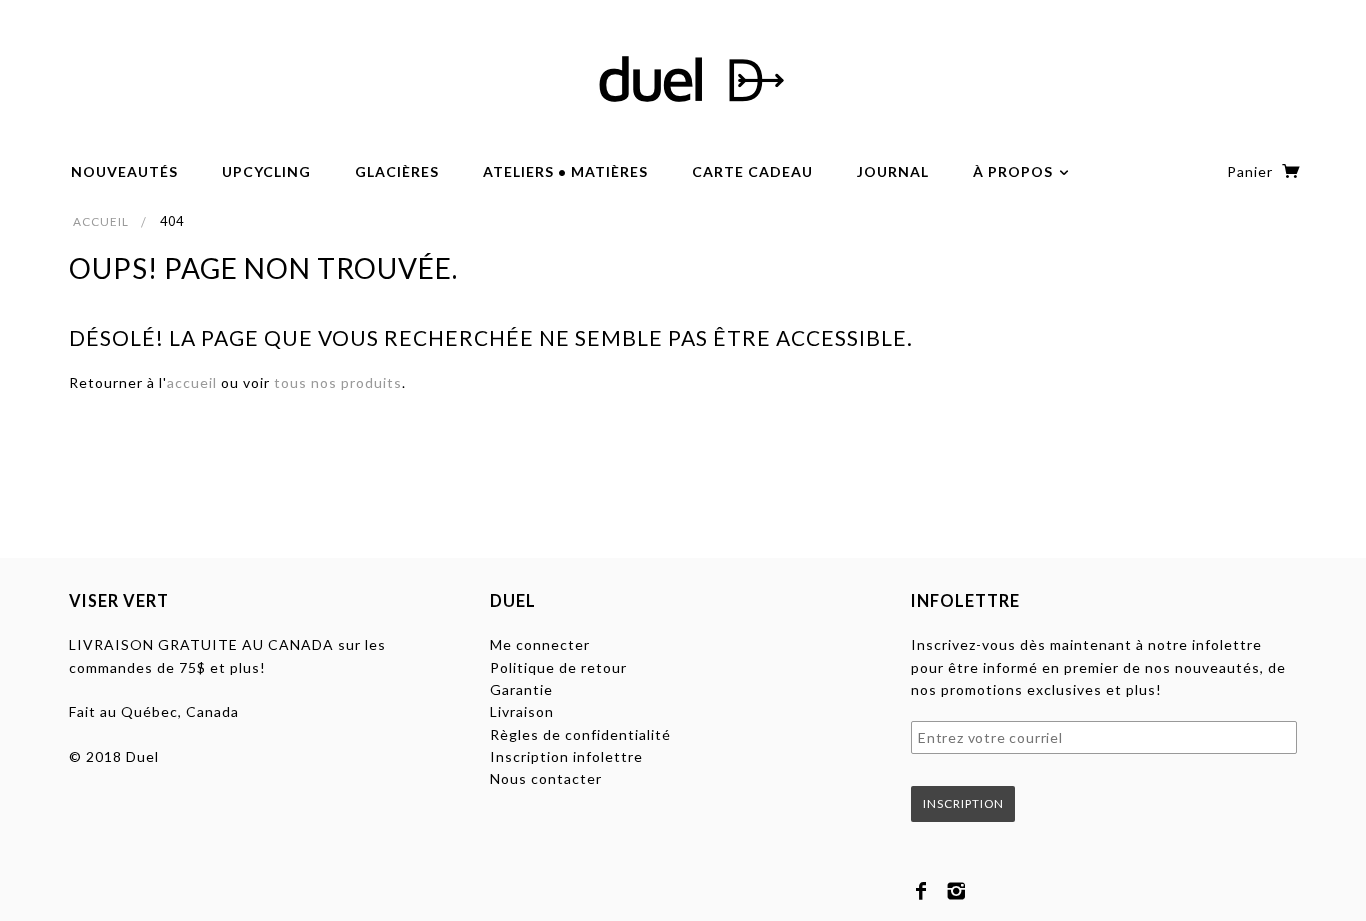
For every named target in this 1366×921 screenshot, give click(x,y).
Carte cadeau (752, 171)
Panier (1252, 171)
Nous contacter (546, 778)
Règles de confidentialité (580, 734)
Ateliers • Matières (565, 171)
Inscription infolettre (566, 756)
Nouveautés (124, 171)
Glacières (397, 171)
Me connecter (540, 644)
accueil (192, 382)
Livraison (522, 711)
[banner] (683, 80)
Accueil (101, 221)
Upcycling (266, 171)
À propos (1015, 171)
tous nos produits (338, 382)
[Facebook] (921, 891)
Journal (893, 171)
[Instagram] (956, 891)
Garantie (521, 689)
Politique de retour (558, 667)
